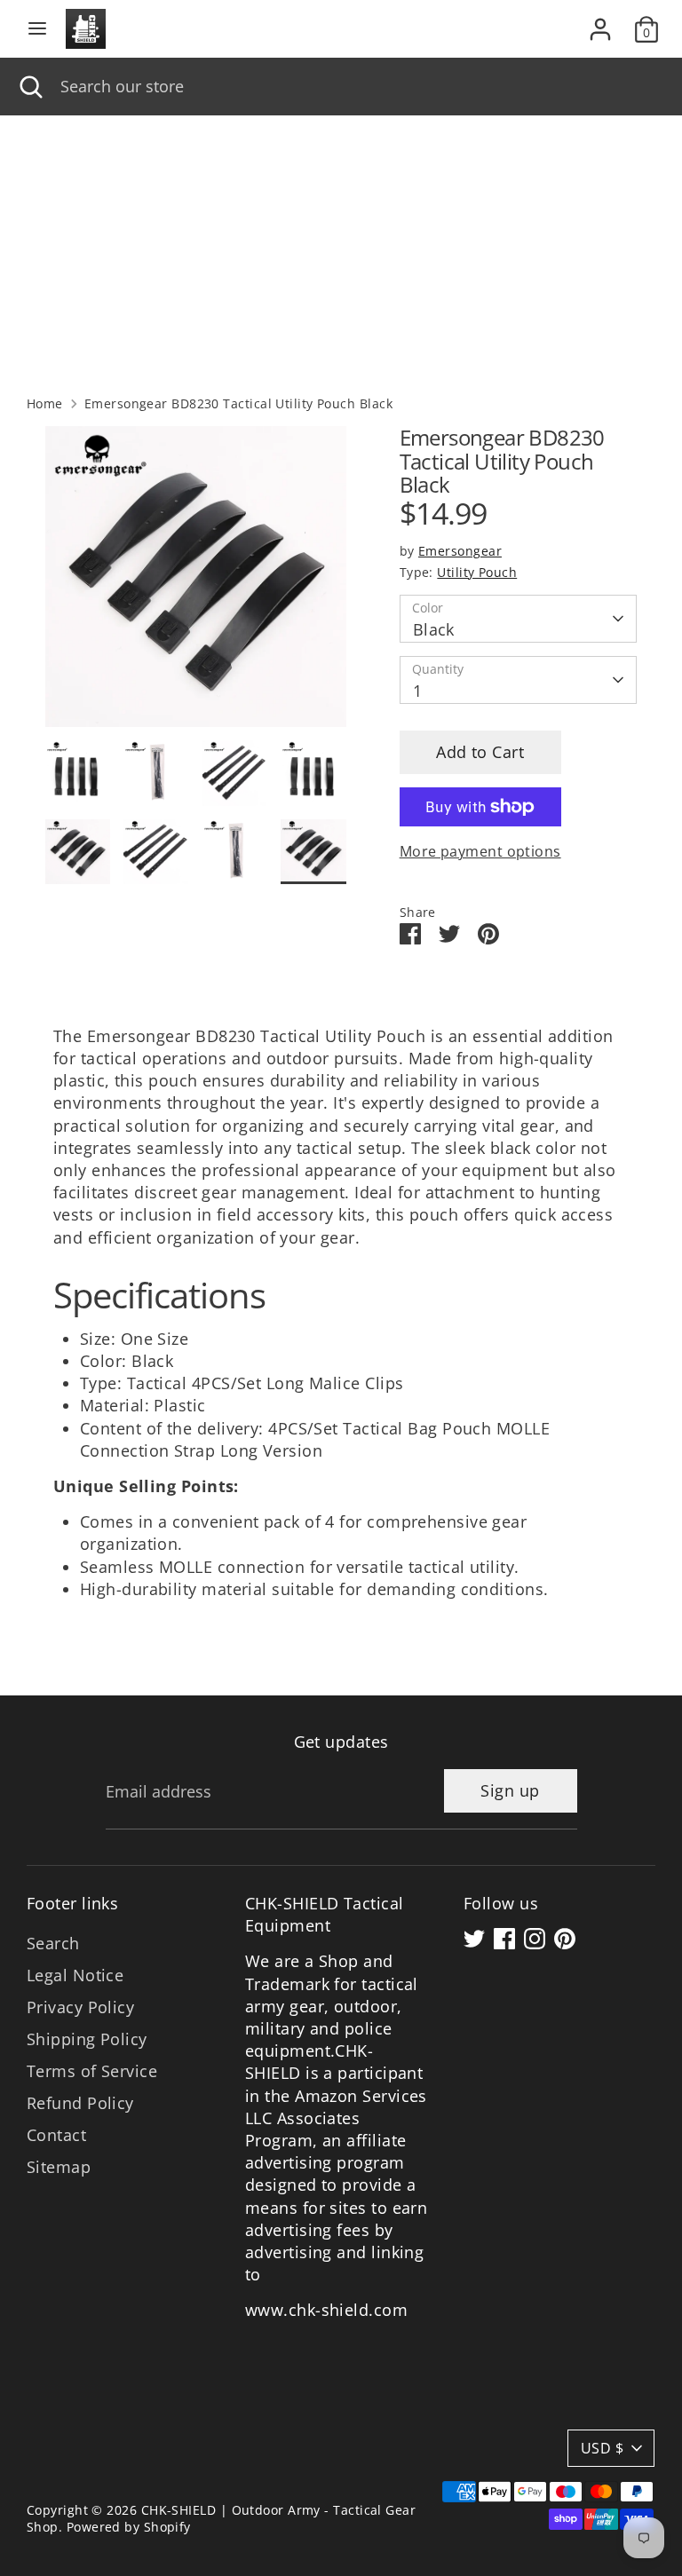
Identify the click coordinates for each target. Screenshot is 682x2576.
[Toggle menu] (37, 29)
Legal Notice (75, 1975)
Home (45, 404)
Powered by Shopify (129, 2527)
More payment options (480, 851)
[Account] (600, 22)
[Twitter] (474, 1939)
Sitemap (59, 2167)
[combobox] (358, 87)
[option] (196, 583)
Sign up (510, 1790)
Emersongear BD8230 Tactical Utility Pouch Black (238, 404)
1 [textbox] (417, 691)
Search (53, 1943)
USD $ (602, 2448)
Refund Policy (80, 2103)
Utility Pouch (477, 573)
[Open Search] (30, 87)
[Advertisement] (341, 249)
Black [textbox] (434, 629)
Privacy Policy (80, 2007)
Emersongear (460, 551)
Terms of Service (92, 2071)
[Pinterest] (565, 1939)
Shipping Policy (87, 2039)
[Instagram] (535, 1939)
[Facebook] (504, 1939)
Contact (56, 2135)
